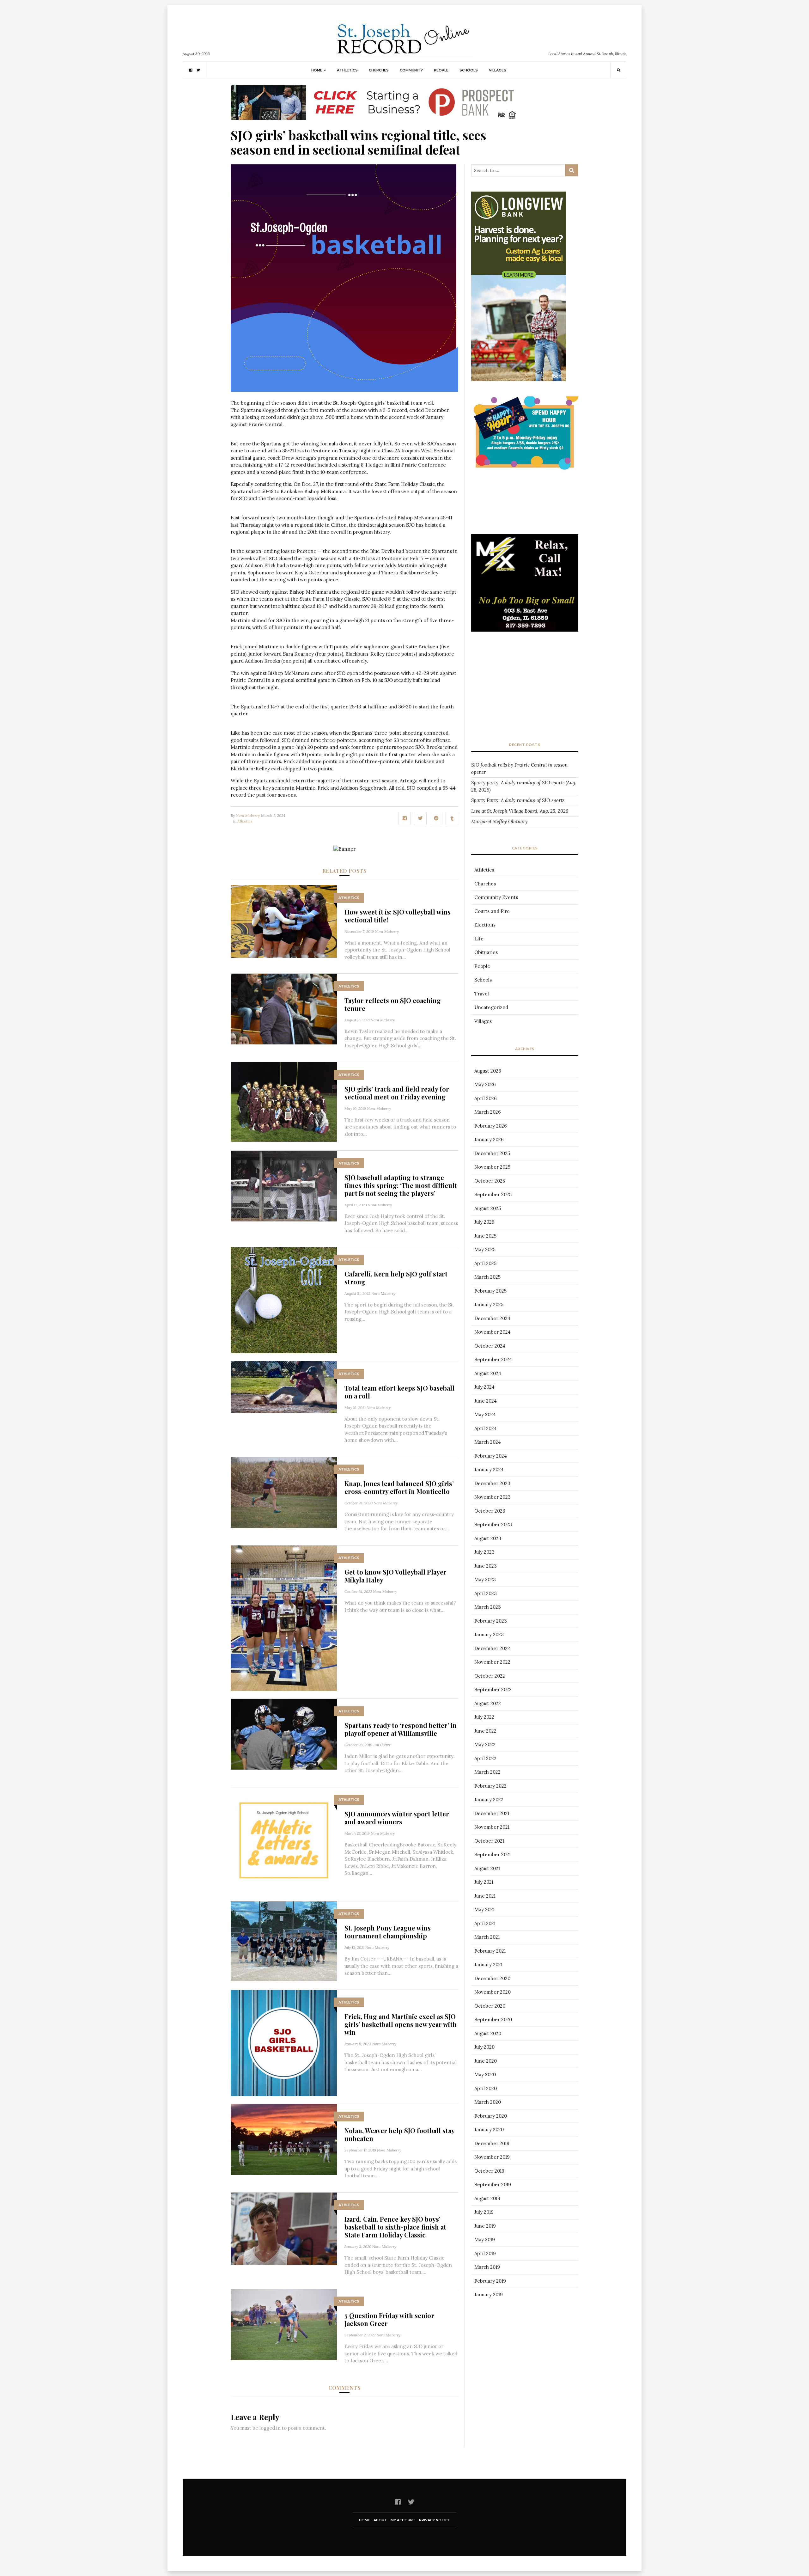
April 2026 (486, 1098)
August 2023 (488, 1538)
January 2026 (489, 1139)
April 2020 (486, 2088)
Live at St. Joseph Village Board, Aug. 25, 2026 (520, 811)
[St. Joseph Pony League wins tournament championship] (284, 1940)
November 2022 (492, 1662)
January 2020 (489, 2129)
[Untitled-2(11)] (525, 245)
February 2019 (490, 2281)
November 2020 (493, 1992)
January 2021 (488, 1964)
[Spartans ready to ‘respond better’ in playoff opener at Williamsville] (284, 1733)
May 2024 (485, 1414)
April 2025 (485, 1263)
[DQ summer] (525, 434)
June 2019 (485, 2226)
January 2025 (489, 1304)
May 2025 (485, 1249)
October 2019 (489, 2171)
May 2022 (485, 1744)
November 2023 (493, 1497)
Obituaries (486, 952)
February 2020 (491, 2116)
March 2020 (488, 2102)
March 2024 (488, 1442)
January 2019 (489, 2295)
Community (411, 70)
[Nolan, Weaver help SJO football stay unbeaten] (284, 2139)
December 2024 (492, 1318)
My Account (403, 2520)
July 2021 (484, 1882)
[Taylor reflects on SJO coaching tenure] (284, 1009)
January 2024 (489, 1469)
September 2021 (493, 1854)
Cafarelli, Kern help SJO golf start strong (396, 1278)
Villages (498, 70)
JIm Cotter (382, 1745)
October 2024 (490, 1346)
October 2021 (489, 1841)
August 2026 (488, 1071)
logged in (270, 2428)
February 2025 (490, 1291)
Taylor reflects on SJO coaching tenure (393, 1004)
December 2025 (492, 1153)
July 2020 (484, 2047)
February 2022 (490, 1786)
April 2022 (485, 1758)
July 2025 (484, 1222)
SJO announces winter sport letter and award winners (397, 1818)
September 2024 (493, 1359)
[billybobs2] (525, 595)
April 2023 (486, 1593)
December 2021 (492, 1813)
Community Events (496, 897)
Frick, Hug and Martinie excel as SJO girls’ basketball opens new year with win (401, 2024)
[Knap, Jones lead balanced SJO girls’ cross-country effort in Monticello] (284, 1492)
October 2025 (490, 1181)
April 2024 (486, 1428)
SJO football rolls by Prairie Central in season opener (519, 768)
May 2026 (485, 1084)
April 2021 (485, 1923)
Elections (485, 925)
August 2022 (488, 1703)
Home (317, 70)
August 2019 (487, 2198)
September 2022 (493, 1689)
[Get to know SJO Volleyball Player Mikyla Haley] (284, 1617)
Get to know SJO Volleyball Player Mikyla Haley (395, 1576)
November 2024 (493, 1332)
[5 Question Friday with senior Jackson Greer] (284, 2324)
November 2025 (492, 1167)
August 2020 (488, 2033)
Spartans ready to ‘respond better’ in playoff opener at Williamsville (401, 1729)
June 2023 (486, 1566)
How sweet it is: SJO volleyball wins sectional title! (398, 916)
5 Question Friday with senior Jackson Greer (389, 2319)
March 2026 (488, 1112)
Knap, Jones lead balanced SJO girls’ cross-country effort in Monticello (399, 1487)
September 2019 (493, 2184)
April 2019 (485, 2253)
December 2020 (492, 1978)
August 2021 (487, 1868)
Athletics (347, 70)
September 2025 (493, 1194)
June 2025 (485, 1236)
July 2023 (484, 1552)
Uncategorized (491, 1007)
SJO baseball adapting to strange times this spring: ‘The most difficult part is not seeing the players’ (401, 1185)
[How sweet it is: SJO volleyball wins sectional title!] (284, 921)
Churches (379, 70)
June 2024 (486, 1401)
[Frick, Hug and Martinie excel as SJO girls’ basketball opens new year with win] (284, 2042)
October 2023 (490, 1511)
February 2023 (491, 1621)
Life (479, 939)
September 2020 (493, 2019)
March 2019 (487, 2267)
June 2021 (485, 1896)
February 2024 (491, 1456)
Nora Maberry (248, 815)
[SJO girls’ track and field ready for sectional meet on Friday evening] (284, 1101)
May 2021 (484, 1909)
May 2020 (485, 2074)
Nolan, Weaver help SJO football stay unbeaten (399, 2134)
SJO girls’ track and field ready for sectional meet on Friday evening (397, 1093)
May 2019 (485, 2239)
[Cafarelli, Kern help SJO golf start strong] (284, 1300)
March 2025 (487, 1277)
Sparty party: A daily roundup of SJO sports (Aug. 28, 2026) (524, 786)
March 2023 (488, 1607)
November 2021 (492, 1827)
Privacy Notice (435, 2520)
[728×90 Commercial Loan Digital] (374, 102)
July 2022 (484, 1717)
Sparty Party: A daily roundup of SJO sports (518, 800)
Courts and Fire (492, 911)
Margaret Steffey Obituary (499, 821)
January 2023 (489, 1634)
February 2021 (490, 1951)
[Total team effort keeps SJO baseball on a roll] (284, 1387)
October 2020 (490, 2006)
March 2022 (487, 1772)
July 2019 (484, 2212)
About (380, 2520)
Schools (469, 70)
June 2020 (486, 2061)
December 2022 (492, 1648)
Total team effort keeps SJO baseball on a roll (399, 1392)
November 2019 (492, 2157)
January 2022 (489, 1799)
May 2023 (485, 1579)
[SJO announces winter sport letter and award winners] (284, 1840)
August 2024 (488, 1373)
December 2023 (492, 1483)
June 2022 (485, 1731)
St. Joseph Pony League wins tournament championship (388, 1932)
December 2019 (492, 2143)
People (441, 70)
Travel (482, 994)
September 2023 (493, 1524)
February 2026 (491, 1126)
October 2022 (490, 1676)
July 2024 (484, 1387)
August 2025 (488, 1208)
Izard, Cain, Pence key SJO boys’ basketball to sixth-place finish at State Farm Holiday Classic (395, 2227)
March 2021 (487, 1937)
